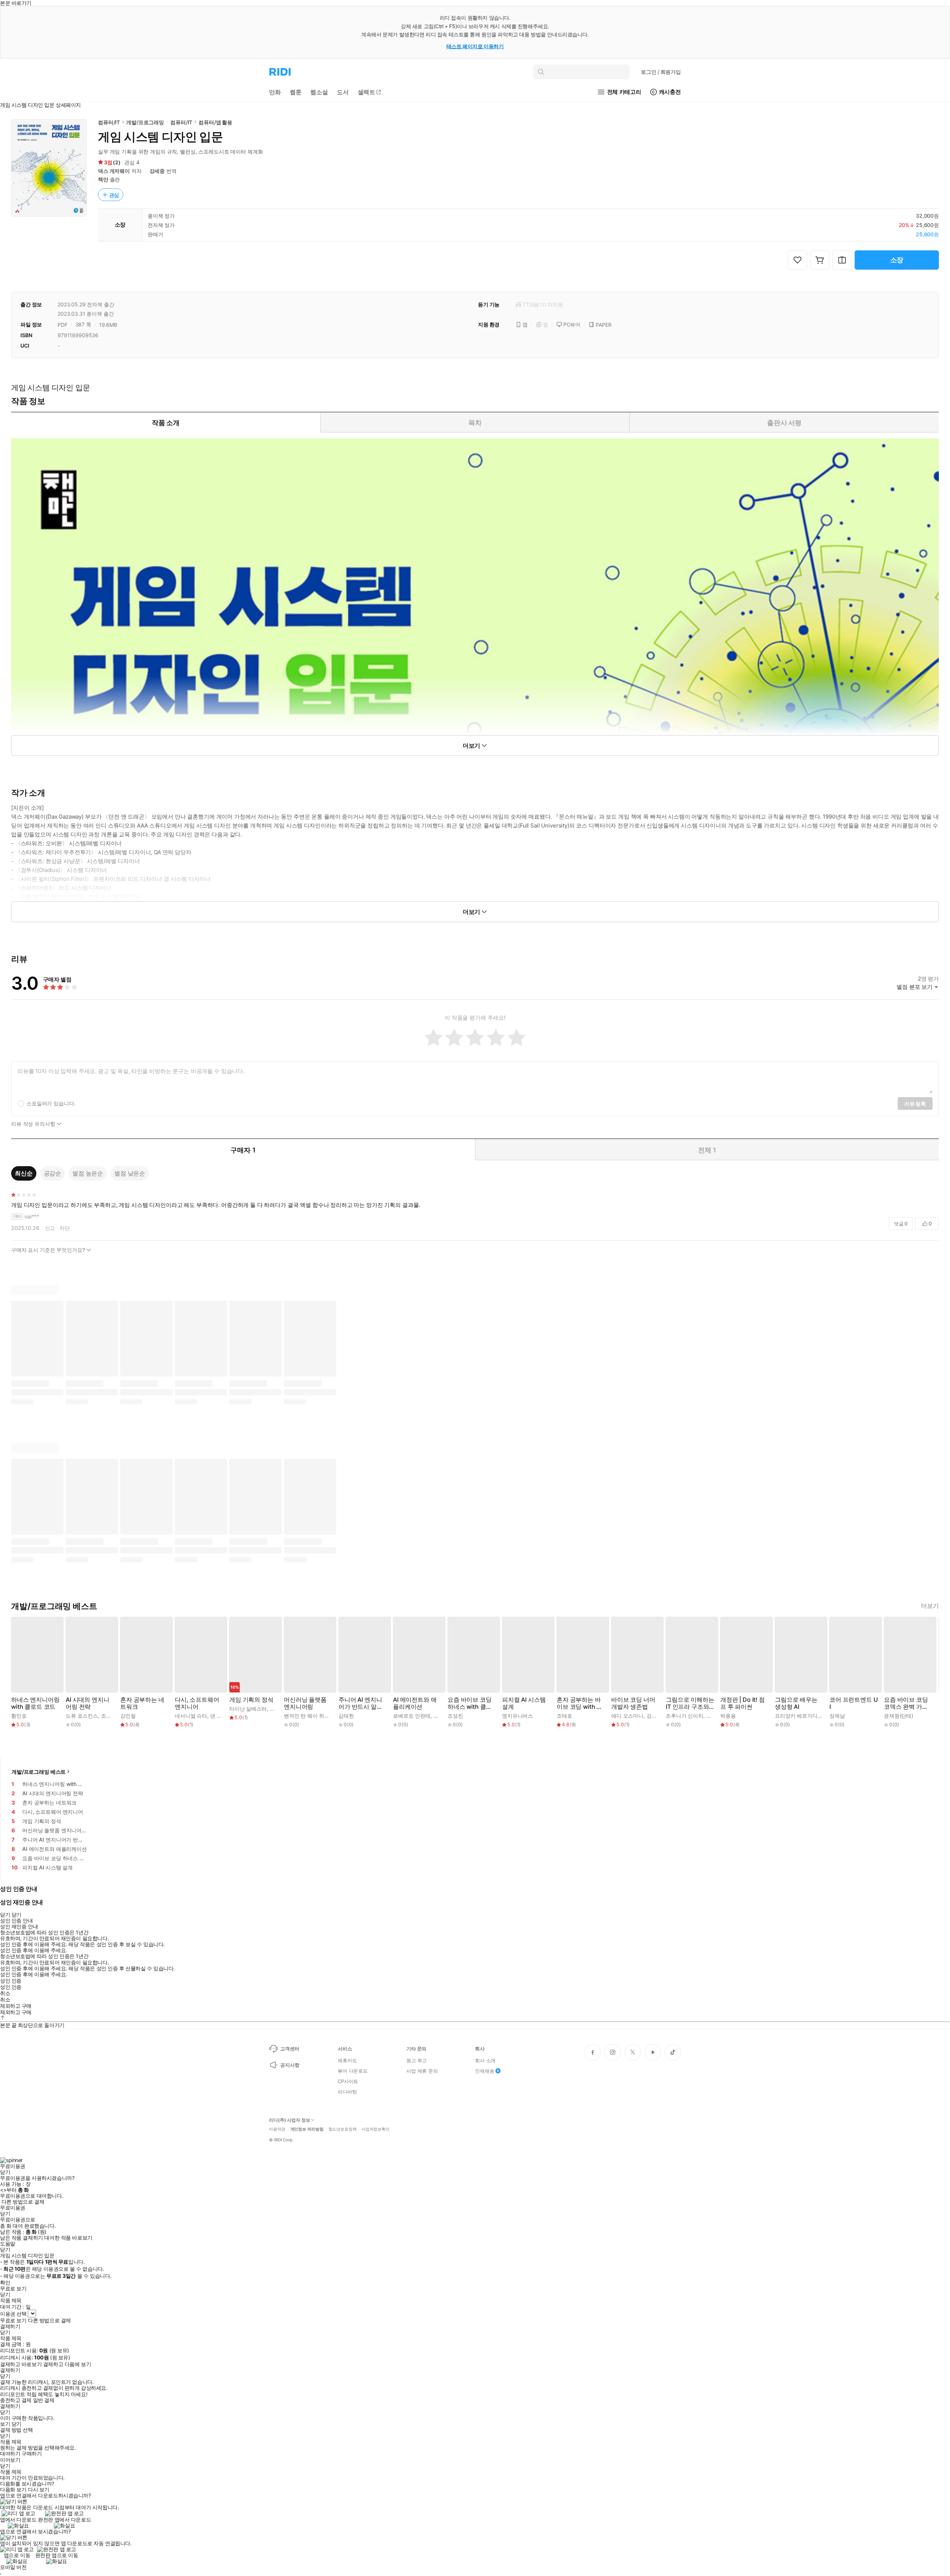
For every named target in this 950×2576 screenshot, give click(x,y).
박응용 (728, 1716)
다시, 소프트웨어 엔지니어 (197, 1703)
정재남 (837, 1716)
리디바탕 (347, 2092)
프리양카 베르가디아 (799, 1716)
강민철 (128, 1716)
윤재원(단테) (899, 1716)
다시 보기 (39, 2490)
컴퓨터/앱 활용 (215, 122)
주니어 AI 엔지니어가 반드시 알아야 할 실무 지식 (361, 1703)
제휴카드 (347, 2060)
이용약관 (277, 2129)
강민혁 (654, 1716)
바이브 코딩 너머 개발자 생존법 (633, 1703)
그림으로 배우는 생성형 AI (796, 1703)
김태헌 (346, 1716)
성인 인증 (11, 1981)
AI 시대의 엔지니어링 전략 (87, 1703)
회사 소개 (485, 2060)
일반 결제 (44, 2400)
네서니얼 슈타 (191, 1716)
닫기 (17, 2424)
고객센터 (290, 2049)
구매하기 (32, 2454)
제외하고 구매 (16, 2006)
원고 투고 (417, 2060)
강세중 (157, 171)
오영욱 (278, 1709)
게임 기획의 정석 (251, 1700)
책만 (103, 179)
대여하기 (10, 2454)
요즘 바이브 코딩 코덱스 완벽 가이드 (906, 1703)
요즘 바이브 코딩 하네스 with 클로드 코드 (470, 1703)
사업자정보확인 (376, 2129)
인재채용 (484, 2071)
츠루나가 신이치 (684, 1716)
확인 (5, 2283)
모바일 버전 (13, 2567)
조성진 (455, 1716)
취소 (5, 1993)
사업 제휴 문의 (422, 2071)
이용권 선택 (13, 2314)
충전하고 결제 (16, 2400)
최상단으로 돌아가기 (41, 2025)
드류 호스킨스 (82, 1716)
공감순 (53, 1173)
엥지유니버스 (517, 1716)
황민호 (19, 1716)
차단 (65, 1228)
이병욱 (441, 1716)
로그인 (661, 72)
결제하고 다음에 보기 (67, 2364)
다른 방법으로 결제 (23, 2202)
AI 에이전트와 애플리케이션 (415, 1703)
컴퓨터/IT (109, 122)
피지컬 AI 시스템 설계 (524, 1703)
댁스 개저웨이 (114, 171)
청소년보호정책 (343, 2129)
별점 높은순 (88, 1173)
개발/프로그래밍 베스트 (39, 1772)
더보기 (930, 1606)
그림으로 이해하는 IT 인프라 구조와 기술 (690, 1703)
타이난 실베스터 (248, 1709)
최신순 (24, 1173)
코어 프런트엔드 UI (854, 1703)
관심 (114, 195)
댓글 (901, 1224)
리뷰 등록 (915, 1104)
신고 (50, 1228)
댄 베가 (218, 1716)
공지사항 (290, 2065)
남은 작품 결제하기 (22, 2238)
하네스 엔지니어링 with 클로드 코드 (35, 1703)
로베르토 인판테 (412, 1716)
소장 (897, 260)
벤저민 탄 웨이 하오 (307, 1716)
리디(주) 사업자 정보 (290, 2120)
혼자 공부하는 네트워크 (142, 1703)
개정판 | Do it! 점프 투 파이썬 (743, 1703)
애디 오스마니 (627, 1716)
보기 (5, 2424)
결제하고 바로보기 (21, 2364)
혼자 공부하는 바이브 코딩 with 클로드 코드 (579, 1703)
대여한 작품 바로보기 (68, 2238)
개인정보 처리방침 (307, 2129)
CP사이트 (348, 2081)
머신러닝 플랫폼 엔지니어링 (305, 1703)
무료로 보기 (13, 2320)
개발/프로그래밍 (145, 122)
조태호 (564, 1716)
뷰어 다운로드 (353, 2071)
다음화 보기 (13, 2490)
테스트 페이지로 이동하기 (475, 46)
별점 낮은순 (130, 1173)
